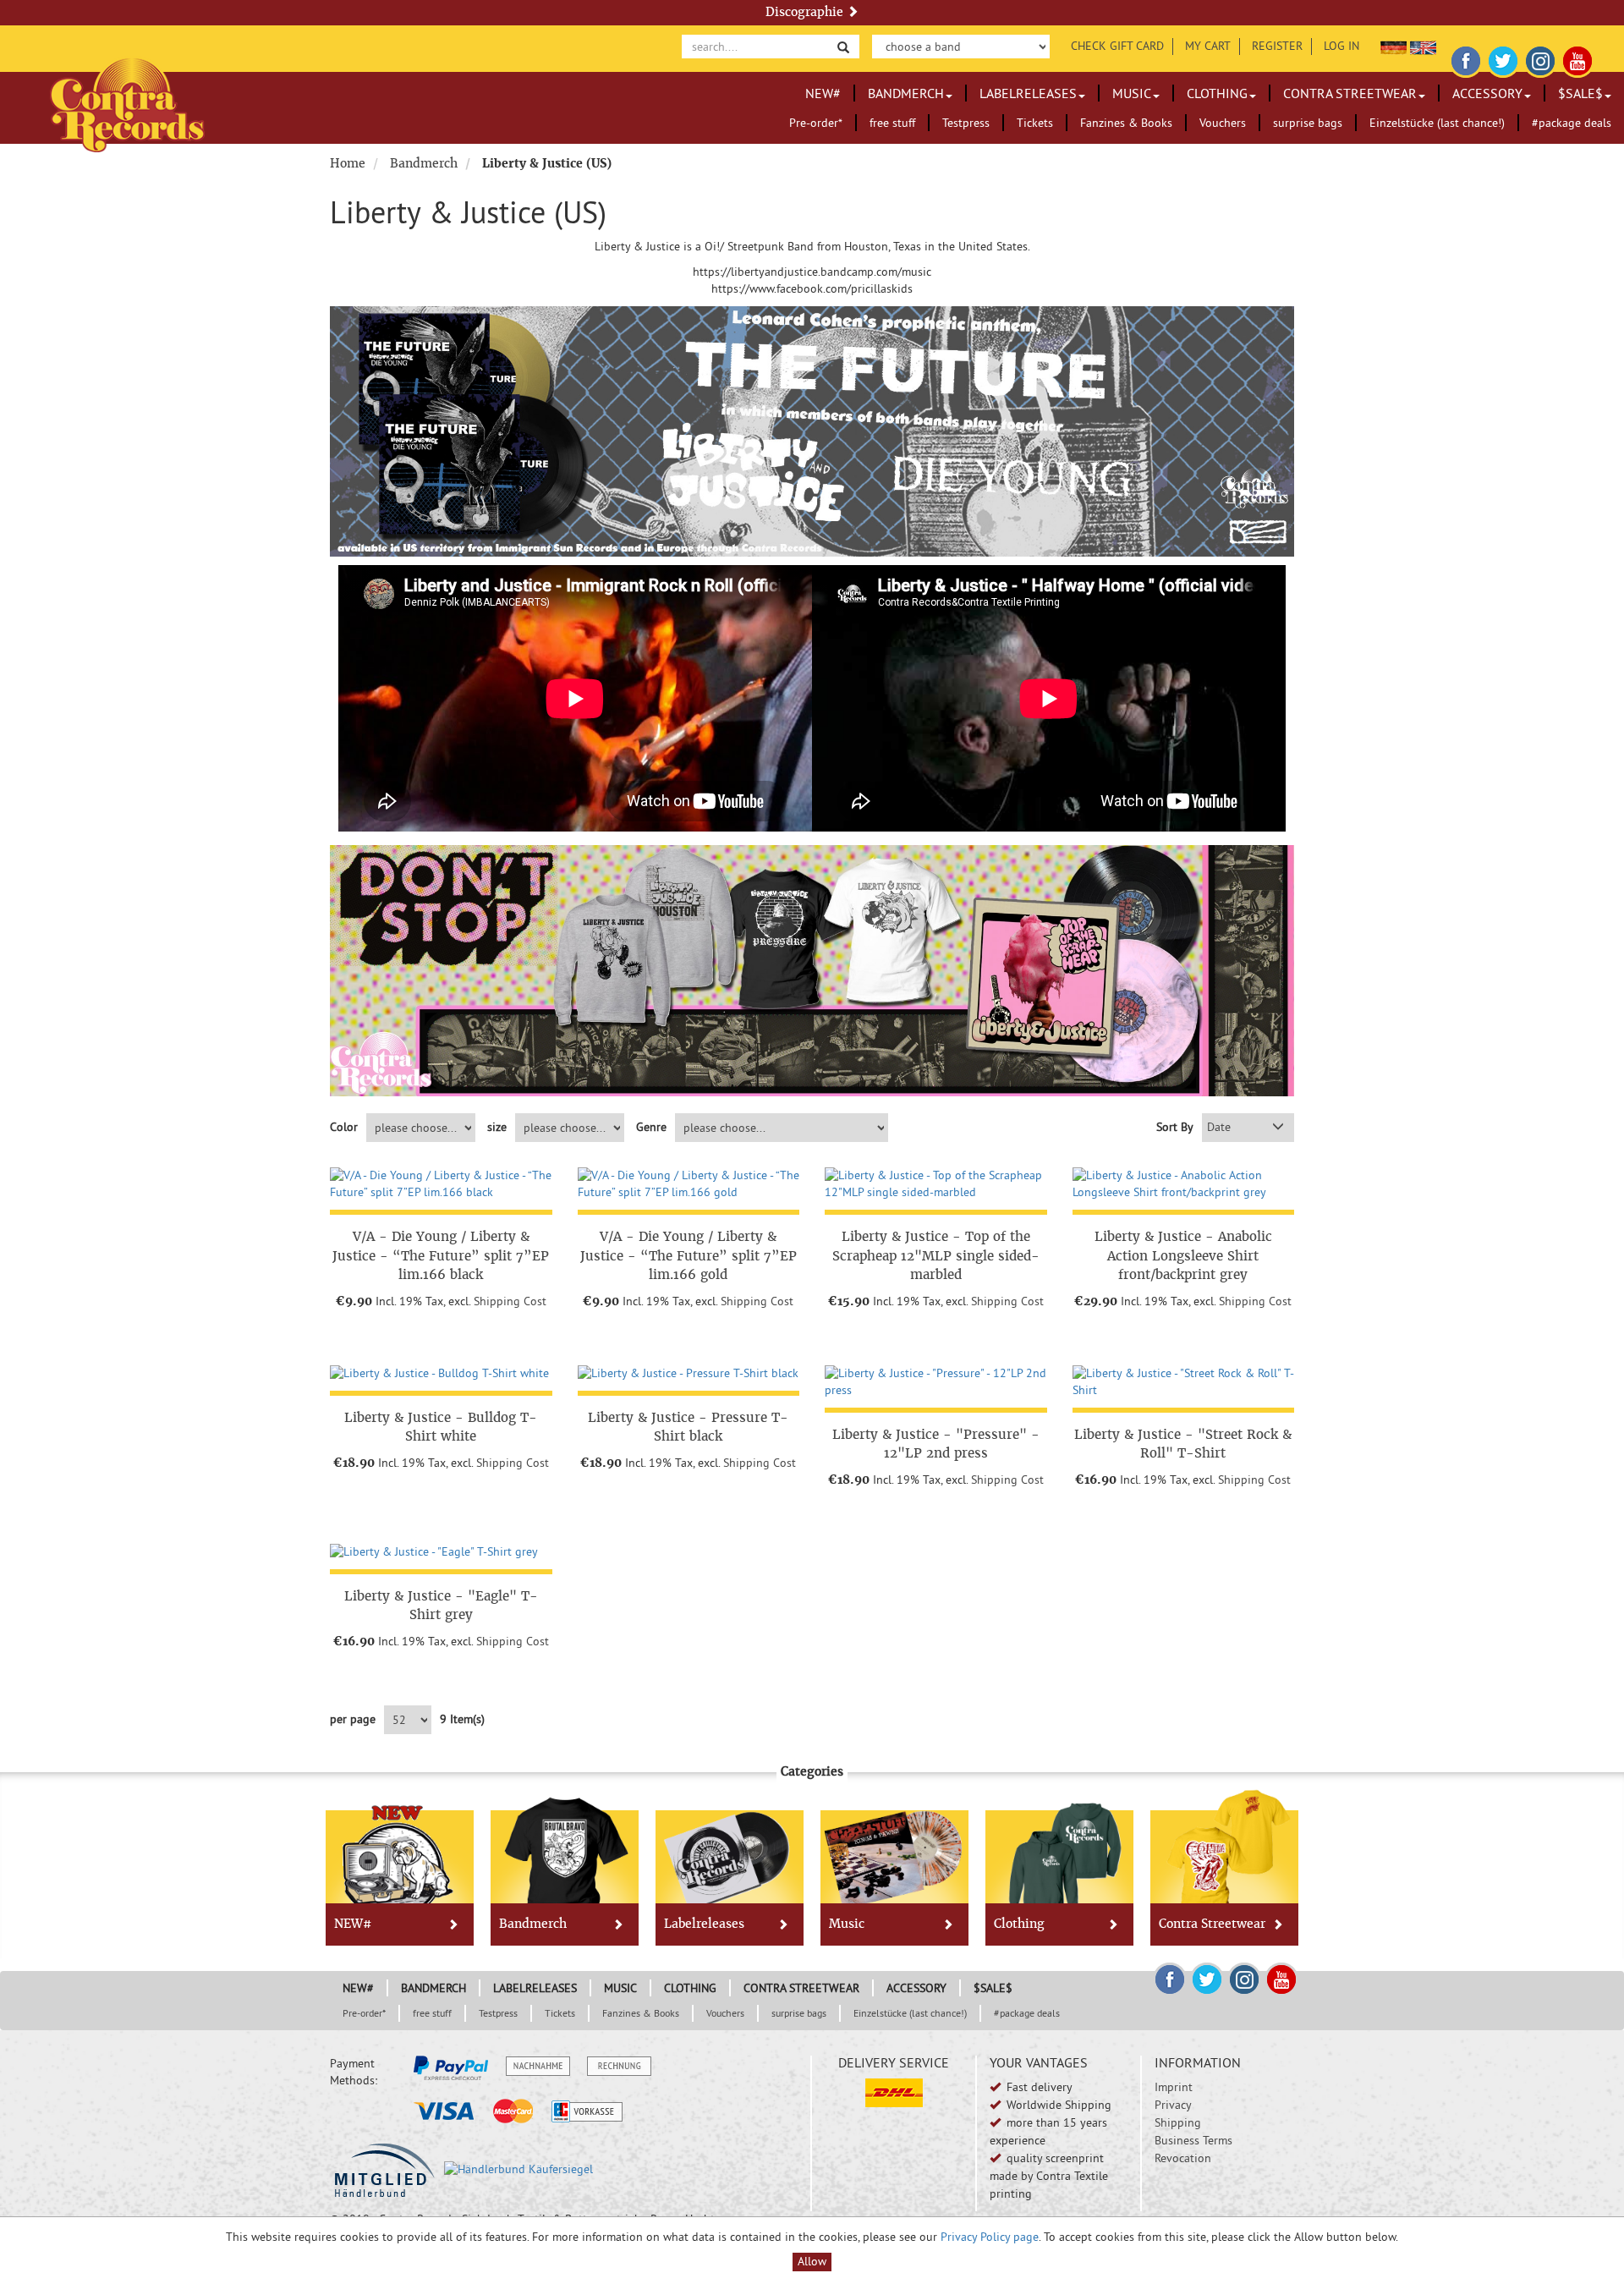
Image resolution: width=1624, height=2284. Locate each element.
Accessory (1487, 93)
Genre (651, 1127)
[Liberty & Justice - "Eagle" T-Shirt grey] (441, 1552)
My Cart (1208, 46)
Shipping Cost (510, 1301)
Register (1277, 46)
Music (1132, 93)
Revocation (1183, 2158)
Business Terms (1193, 2140)
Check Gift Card (1117, 46)
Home (348, 163)
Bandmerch (906, 93)
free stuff (892, 123)
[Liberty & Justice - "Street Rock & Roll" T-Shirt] (1184, 1382)
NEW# (823, 93)
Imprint (1174, 2087)
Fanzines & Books (1126, 123)
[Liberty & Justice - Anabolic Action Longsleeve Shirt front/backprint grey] (1184, 1184)
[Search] (843, 46)
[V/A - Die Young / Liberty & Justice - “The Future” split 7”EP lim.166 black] (441, 1184)
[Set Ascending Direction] (1278, 1128)
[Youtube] (1577, 58)
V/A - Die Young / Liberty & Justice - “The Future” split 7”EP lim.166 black (441, 1255)
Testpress (966, 123)
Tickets (1035, 123)
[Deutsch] (1394, 46)
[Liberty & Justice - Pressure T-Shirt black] (689, 1374)
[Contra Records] (127, 104)
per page (353, 1719)
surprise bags (1308, 123)
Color (344, 1127)
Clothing (1217, 93)
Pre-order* (816, 123)
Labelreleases (1028, 93)
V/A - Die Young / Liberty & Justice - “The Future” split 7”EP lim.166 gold (689, 1255)
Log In (1341, 46)
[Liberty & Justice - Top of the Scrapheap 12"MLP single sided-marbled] (936, 1184)
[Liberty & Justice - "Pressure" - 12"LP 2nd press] (936, 1382)
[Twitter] (1503, 58)
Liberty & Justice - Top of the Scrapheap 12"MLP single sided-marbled (936, 1255)
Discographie (806, 12)
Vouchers (1223, 123)
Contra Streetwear (1350, 93)
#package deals (1572, 123)
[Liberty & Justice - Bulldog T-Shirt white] (441, 1374)
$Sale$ (1580, 93)
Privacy (1173, 2105)
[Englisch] (1423, 46)
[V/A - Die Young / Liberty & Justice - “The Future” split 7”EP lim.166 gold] (689, 1184)
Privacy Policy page (990, 2237)
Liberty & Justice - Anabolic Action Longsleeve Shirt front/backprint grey (1183, 1255)
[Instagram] (1540, 58)
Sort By (1175, 1127)
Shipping (1178, 2122)
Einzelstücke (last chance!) (1437, 123)
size (497, 1127)
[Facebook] (1466, 58)
